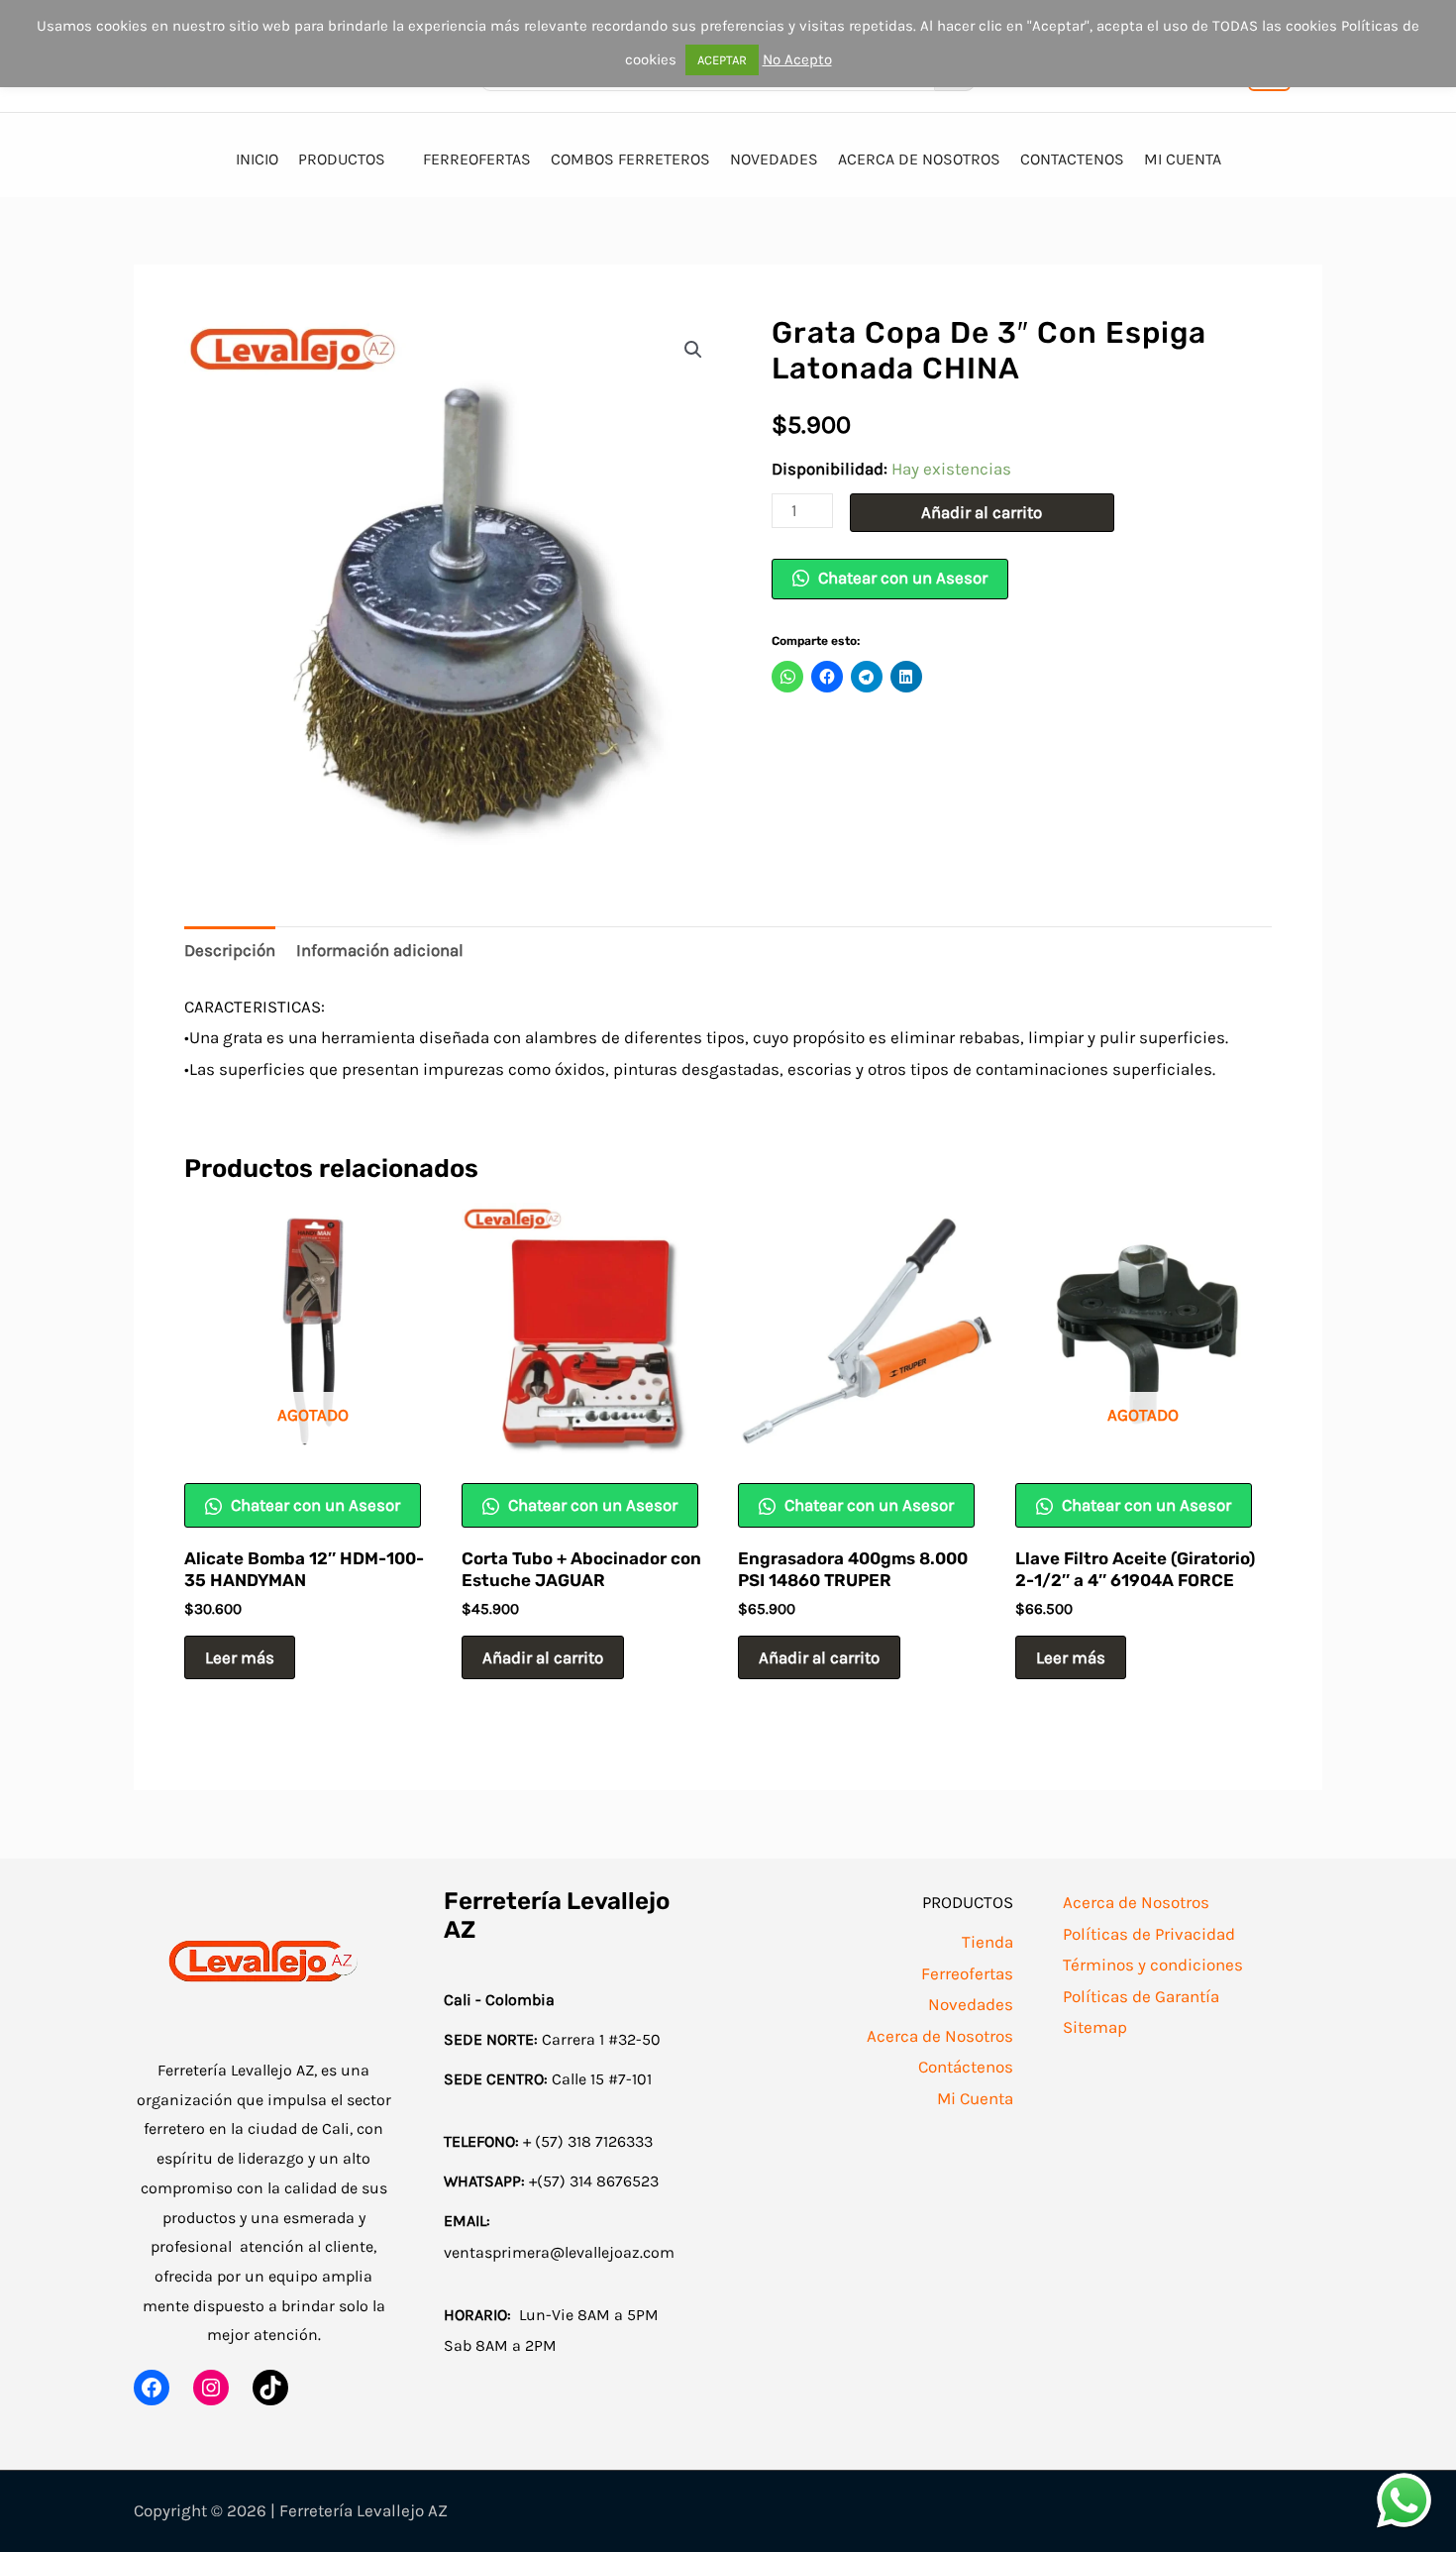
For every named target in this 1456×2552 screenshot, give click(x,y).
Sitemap (1095, 2027)
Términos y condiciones (1153, 1965)
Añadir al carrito (982, 512)
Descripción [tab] (230, 950)
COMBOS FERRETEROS (630, 159)
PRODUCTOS (342, 159)
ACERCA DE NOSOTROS (919, 159)
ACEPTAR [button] (722, 60)
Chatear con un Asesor (901, 578)
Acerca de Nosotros (940, 2036)
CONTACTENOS (1072, 159)
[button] (693, 350)
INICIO (257, 159)
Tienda (988, 1942)
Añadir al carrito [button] (543, 1657)
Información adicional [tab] (380, 950)
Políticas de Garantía (1141, 1996)
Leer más (240, 1657)
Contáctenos (966, 2067)
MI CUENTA (1183, 159)
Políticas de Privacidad (1149, 1934)
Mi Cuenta (975, 2098)
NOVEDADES (774, 159)
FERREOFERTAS (477, 159)
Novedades (971, 2004)
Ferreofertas (967, 1973)
